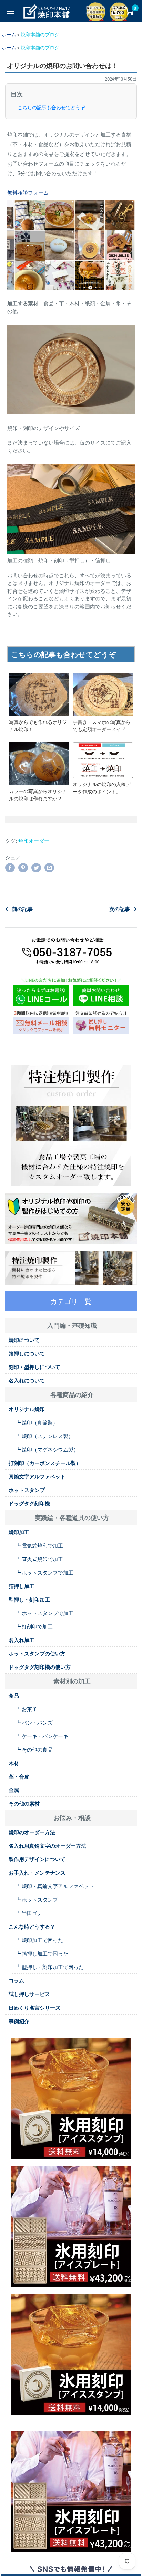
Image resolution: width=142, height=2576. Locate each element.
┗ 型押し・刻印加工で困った (50, 1967)
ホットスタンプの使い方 (37, 1653)
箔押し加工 (22, 1586)
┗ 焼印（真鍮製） (37, 1422)
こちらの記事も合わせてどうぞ (51, 108)
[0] (129, 11)
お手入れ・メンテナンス (37, 1873)
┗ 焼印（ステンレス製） (44, 1436)
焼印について (24, 1340)
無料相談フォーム (28, 193)
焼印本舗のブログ (40, 34)
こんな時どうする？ (32, 1926)
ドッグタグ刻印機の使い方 (40, 1667)
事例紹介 (19, 2021)
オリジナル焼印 (27, 1409)
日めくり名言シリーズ (34, 2008)
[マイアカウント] (115, 11)
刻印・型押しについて (34, 1367)
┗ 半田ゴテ (29, 1913)
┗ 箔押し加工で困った (42, 1953)
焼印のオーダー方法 (32, 1832)
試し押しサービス (29, 1994)
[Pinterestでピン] (23, 867)
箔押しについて (27, 1353)
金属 (14, 1790)
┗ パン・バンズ (34, 1723)
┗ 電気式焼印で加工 (39, 1546)
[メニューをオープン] (10, 11)
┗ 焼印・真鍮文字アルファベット (55, 1886)
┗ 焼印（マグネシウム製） (47, 1449)
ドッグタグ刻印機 (29, 1503)
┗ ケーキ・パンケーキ (42, 1736)
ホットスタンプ (27, 1490)
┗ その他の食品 (34, 1749)
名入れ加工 (22, 1640)
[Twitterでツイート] (36, 867)
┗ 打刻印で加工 (34, 1626)
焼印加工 (19, 1532)
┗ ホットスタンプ (37, 1900)
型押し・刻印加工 (29, 1599)
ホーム (9, 34)
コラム (16, 1980)
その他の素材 (24, 1803)
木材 (14, 1763)
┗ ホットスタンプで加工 (44, 1572)
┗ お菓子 (26, 1709)
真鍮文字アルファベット (37, 1476)
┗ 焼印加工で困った (39, 1940)
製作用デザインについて (37, 1859)
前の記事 (22, 909)
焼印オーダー (34, 841)
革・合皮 (19, 1776)
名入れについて (27, 1380)
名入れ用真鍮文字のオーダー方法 (47, 1846)
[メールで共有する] (49, 867)
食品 (14, 1696)
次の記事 (120, 909)
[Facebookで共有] (10, 867)
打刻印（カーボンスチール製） (45, 1463)
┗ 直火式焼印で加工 (39, 1559)
